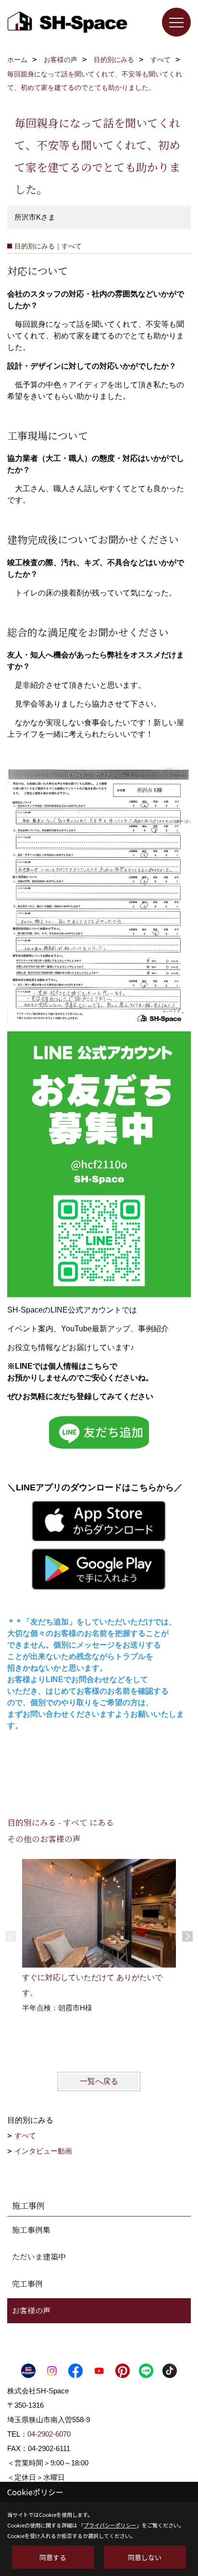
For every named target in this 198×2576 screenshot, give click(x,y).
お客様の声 (31, 2310)
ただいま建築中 (39, 2257)
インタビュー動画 (43, 2151)
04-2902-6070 (49, 2434)
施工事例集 (31, 2230)
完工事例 (27, 2284)
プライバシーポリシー (110, 2525)
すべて (25, 2136)
